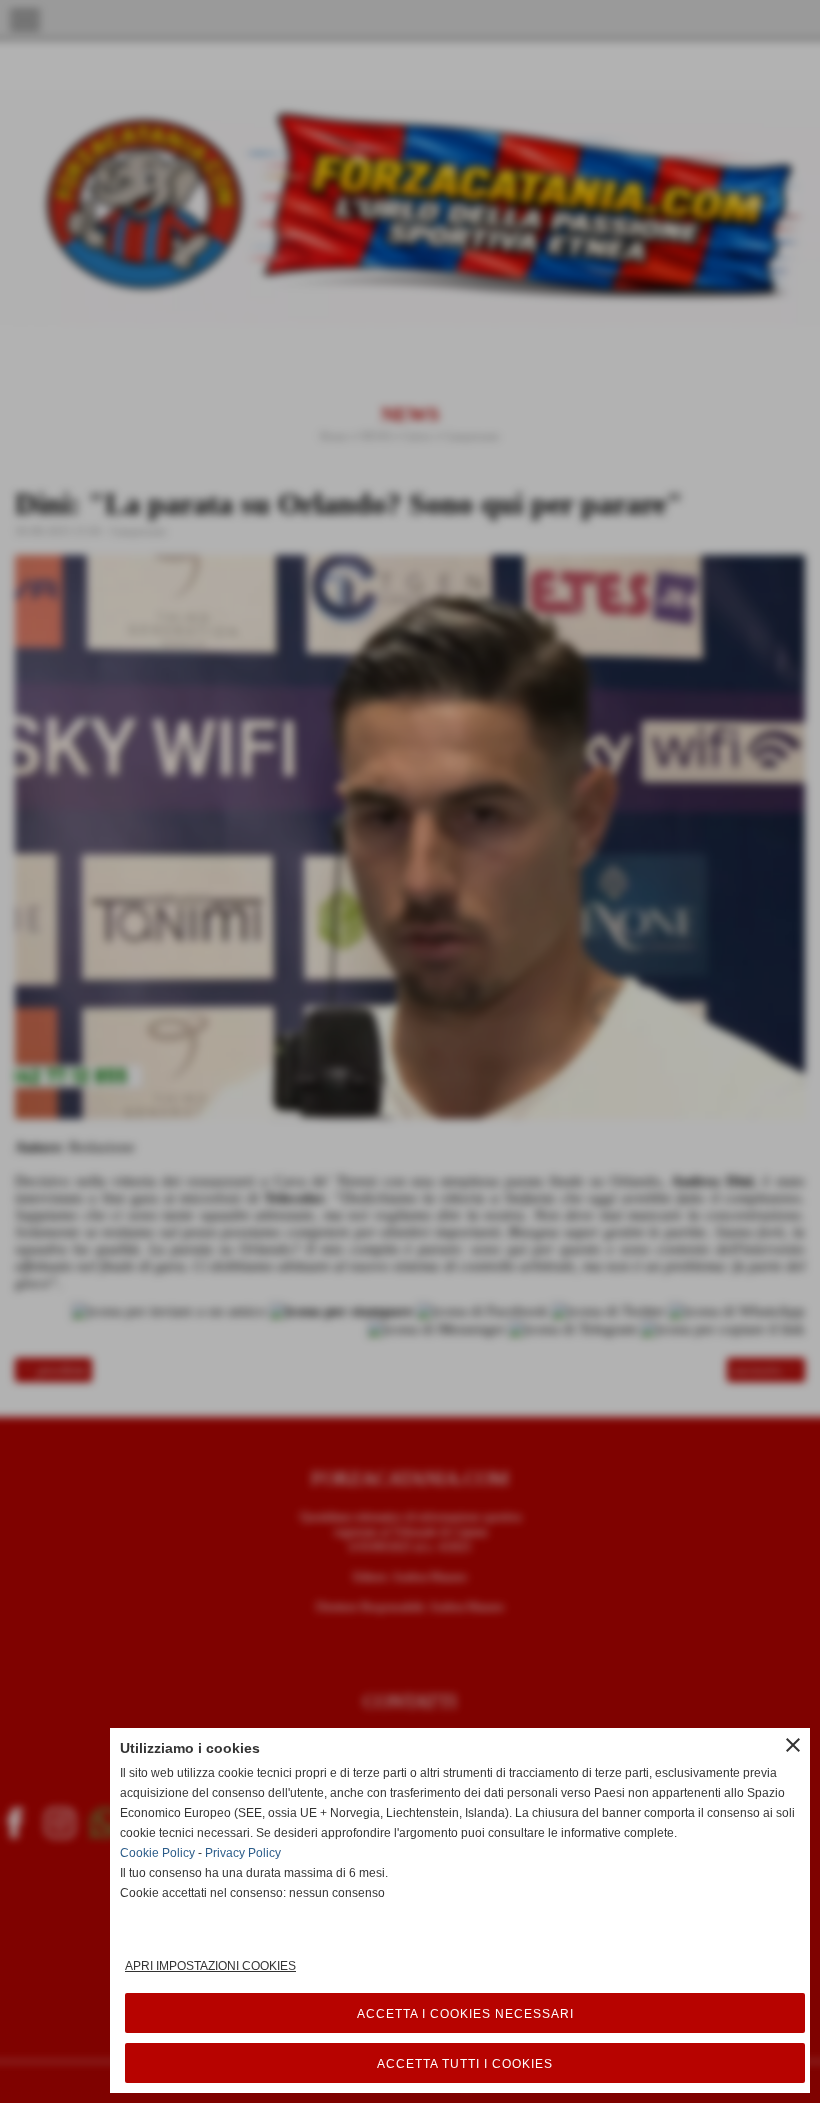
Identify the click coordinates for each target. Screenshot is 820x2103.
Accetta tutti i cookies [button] (465, 2064)
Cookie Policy (157, 1853)
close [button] (793, 1745)
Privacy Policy (243, 1853)
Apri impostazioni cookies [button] (210, 1966)
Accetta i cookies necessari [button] (465, 2014)
